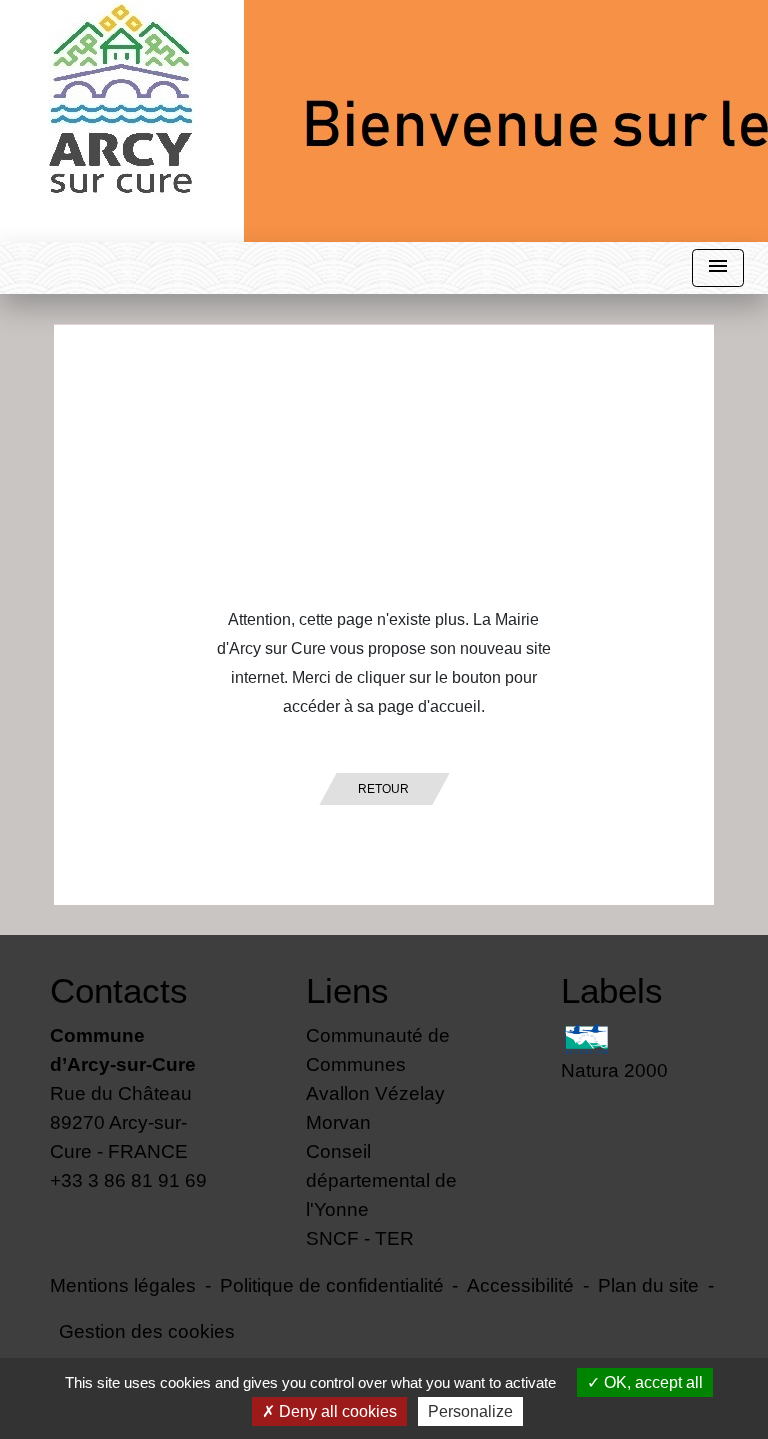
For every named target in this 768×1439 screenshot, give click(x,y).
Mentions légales (123, 1285)
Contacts (119, 990)
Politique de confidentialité (332, 1285)
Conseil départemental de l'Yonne (381, 1180)
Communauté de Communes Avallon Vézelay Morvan (378, 1078)
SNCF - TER (360, 1238)
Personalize (470, 1411)
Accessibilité (520, 1285)
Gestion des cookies (147, 1331)
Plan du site (648, 1285)
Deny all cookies (336, 1411)
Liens (347, 990)
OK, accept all (651, 1382)
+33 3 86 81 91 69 (128, 1180)
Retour (383, 789)
